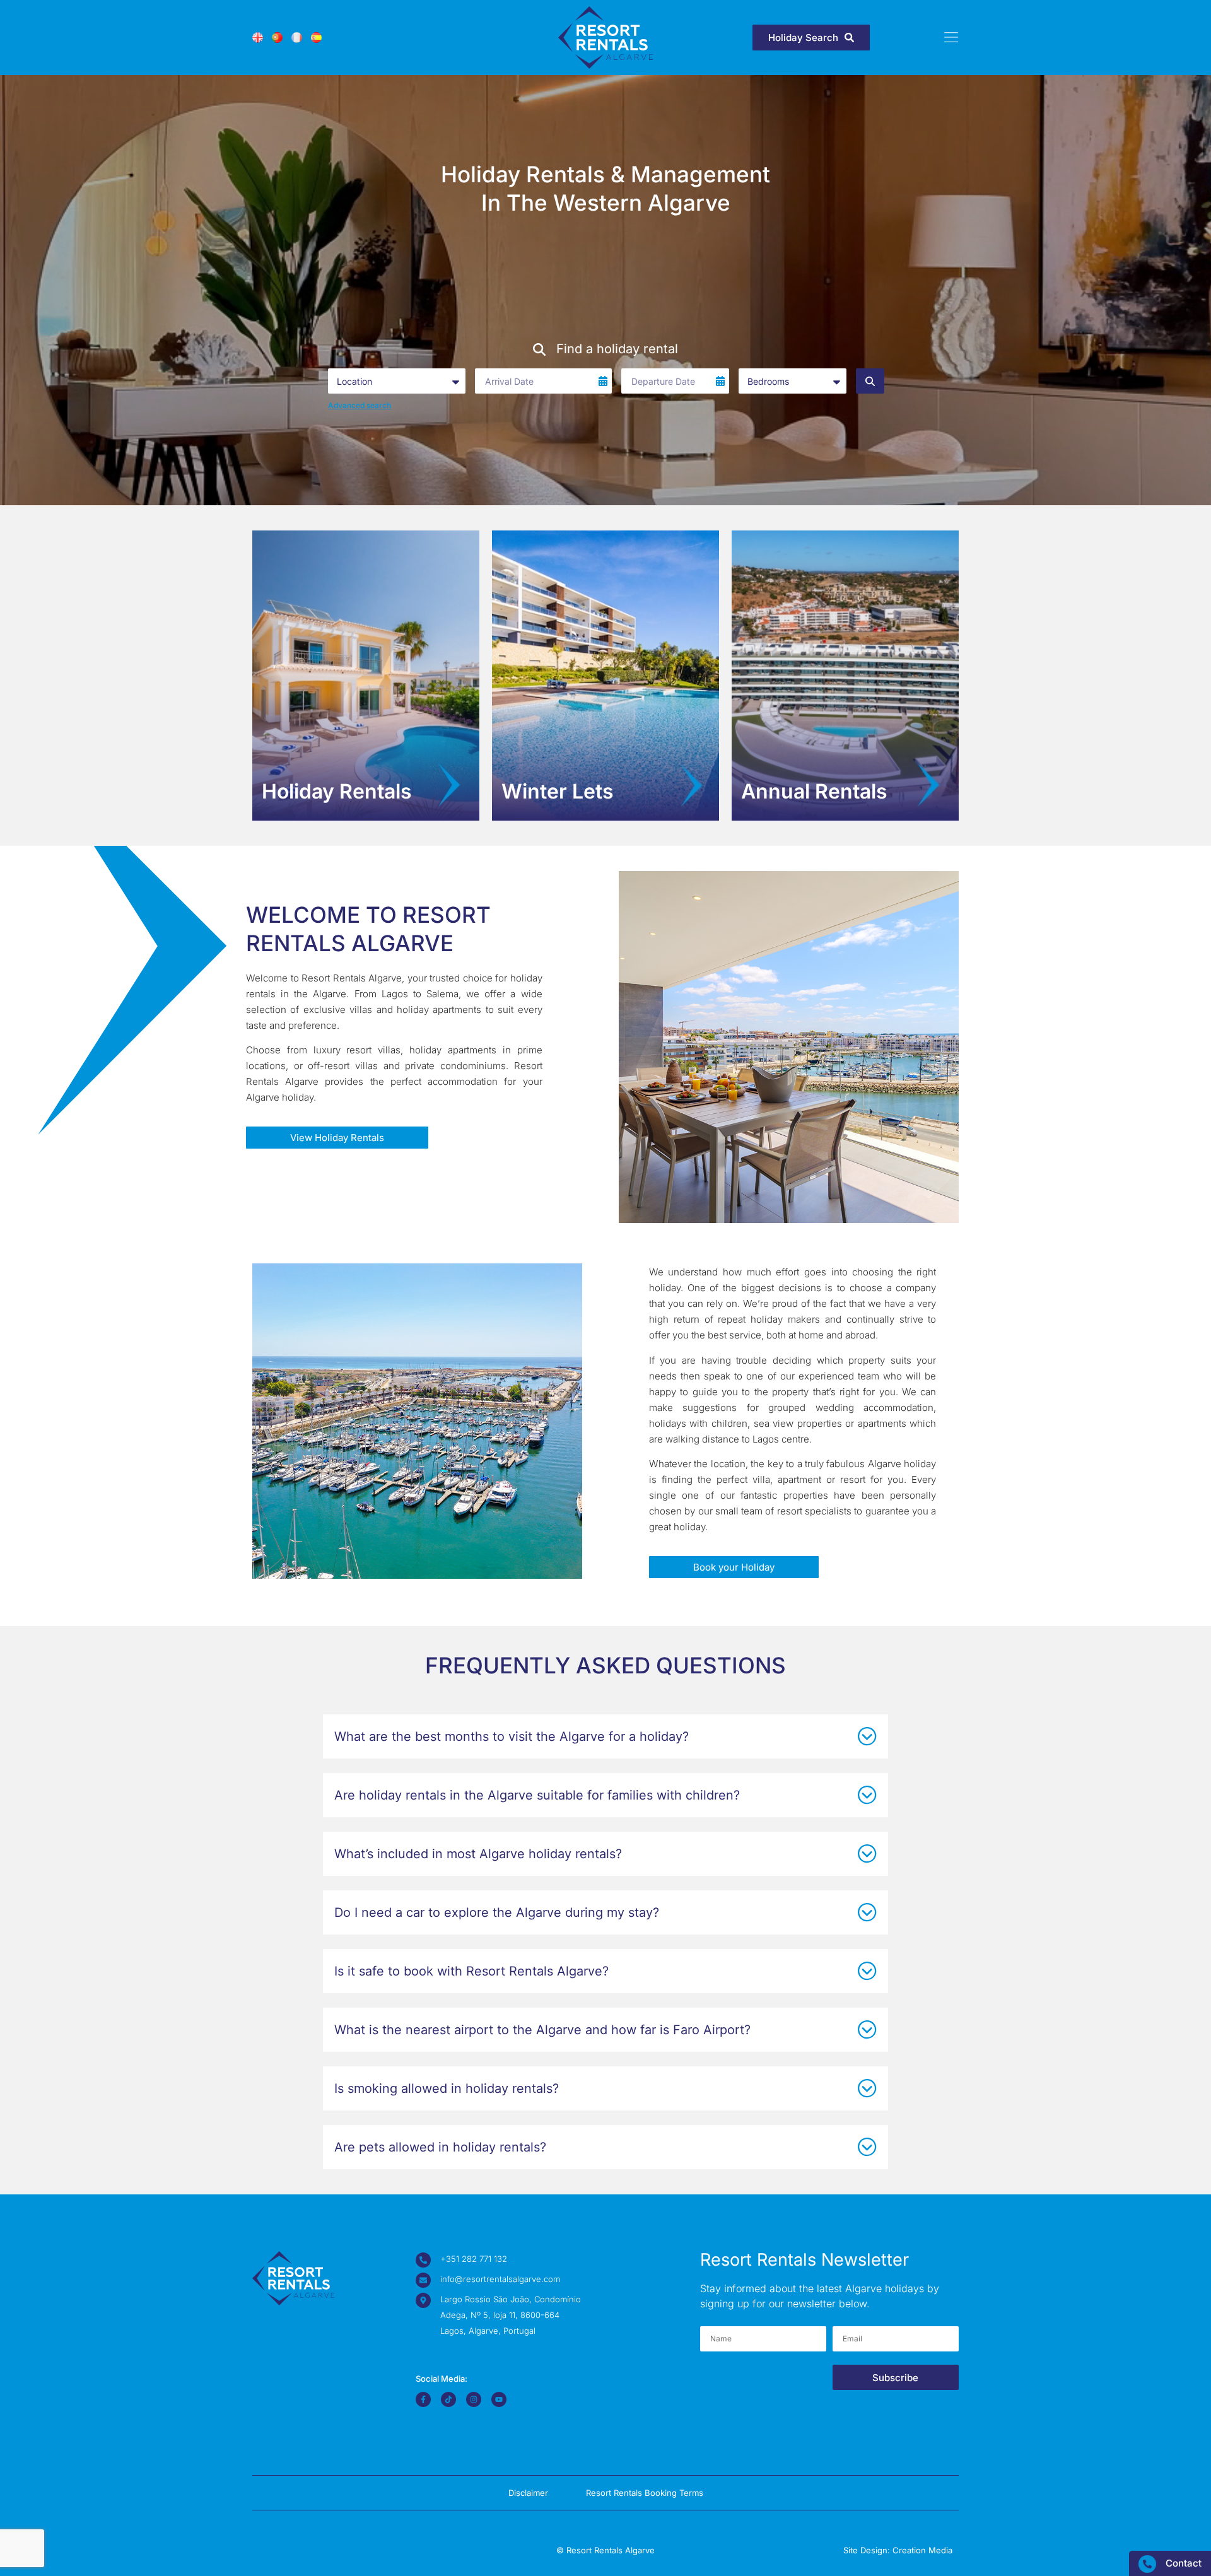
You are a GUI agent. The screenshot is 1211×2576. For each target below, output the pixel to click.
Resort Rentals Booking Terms (645, 2493)
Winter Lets (558, 791)
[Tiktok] (448, 2399)
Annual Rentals (814, 791)
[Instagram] (474, 2399)
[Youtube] (499, 2399)
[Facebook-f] (423, 2399)
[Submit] (870, 381)
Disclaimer (528, 2493)
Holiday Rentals (337, 791)
